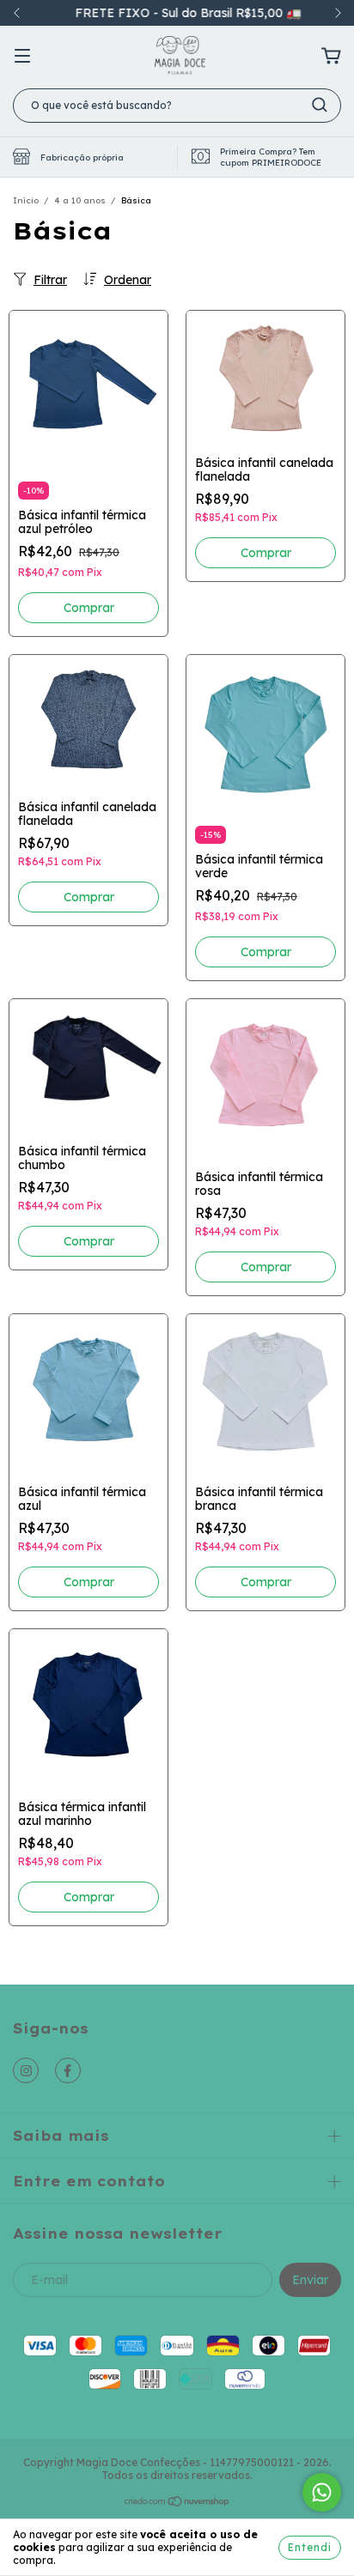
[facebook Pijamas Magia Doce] (68, 2070)
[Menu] (22, 57)
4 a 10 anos (80, 200)
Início (26, 200)
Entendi (310, 2547)
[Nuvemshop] (177, 2503)
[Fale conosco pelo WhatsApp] (322, 2492)
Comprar (89, 608)
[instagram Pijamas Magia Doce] (26, 2070)
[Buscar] (320, 105)
